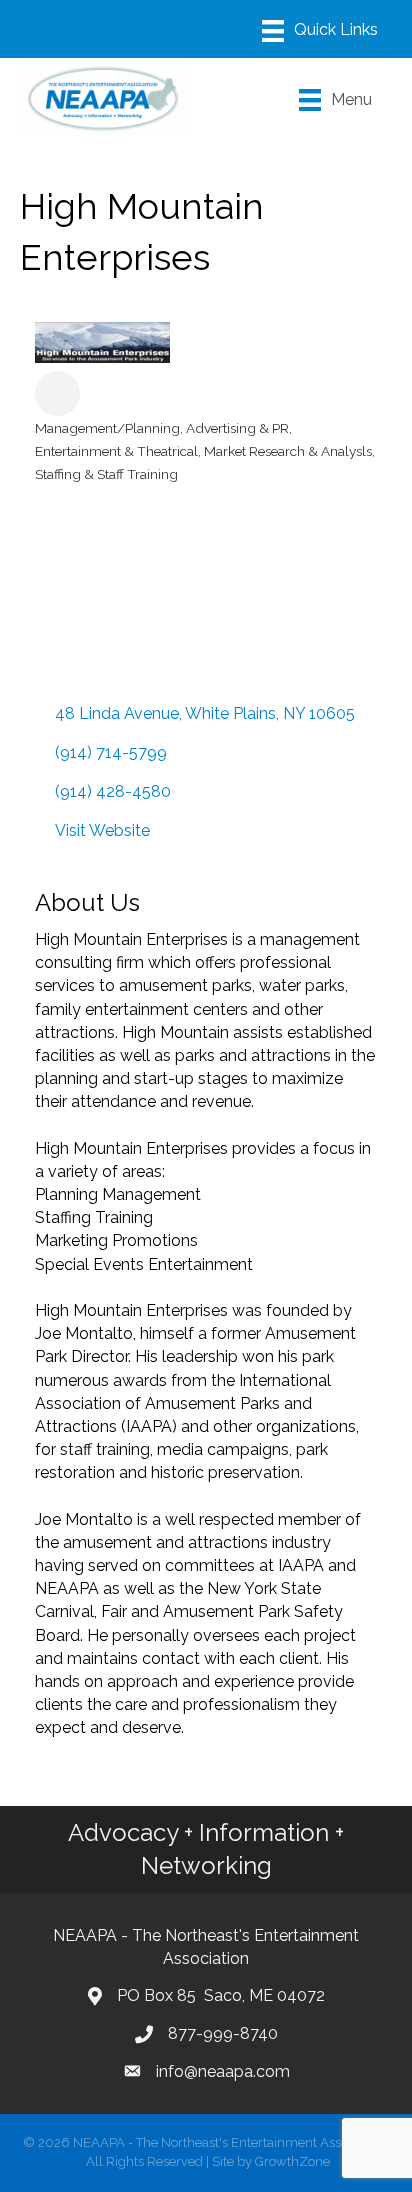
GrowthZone (292, 2161)
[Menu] (320, 31)
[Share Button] (57, 393)
